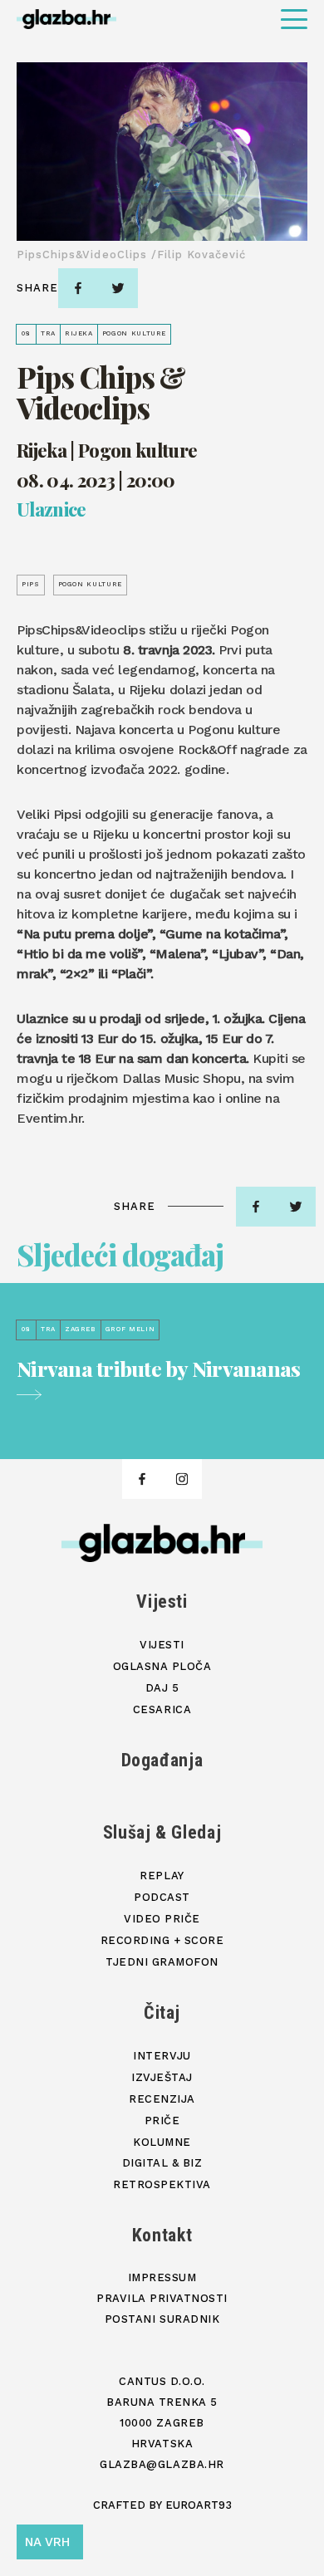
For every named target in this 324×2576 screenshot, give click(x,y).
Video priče (162, 1919)
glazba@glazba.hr (162, 2464)
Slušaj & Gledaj (162, 1832)
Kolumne (162, 2142)
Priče (162, 2121)
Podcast (162, 1897)
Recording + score (162, 1940)
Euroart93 (199, 2505)
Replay (162, 1876)
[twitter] (118, 288)
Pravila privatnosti (162, 2298)
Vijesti (162, 1601)
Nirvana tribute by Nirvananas (158, 1369)
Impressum (162, 2277)
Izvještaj (162, 2077)
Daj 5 (162, 1688)
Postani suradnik (162, 2319)
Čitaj (162, 2013)
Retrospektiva (162, 2184)
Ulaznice (52, 510)
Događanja (162, 1760)
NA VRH (47, 2542)
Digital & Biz (162, 2163)
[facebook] (78, 288)
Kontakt (162, 2235)
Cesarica (162, 1709)
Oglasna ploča (162, 1666)
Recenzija (162, 2099)
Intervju (162, 2056)
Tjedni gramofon (162, 1962)
